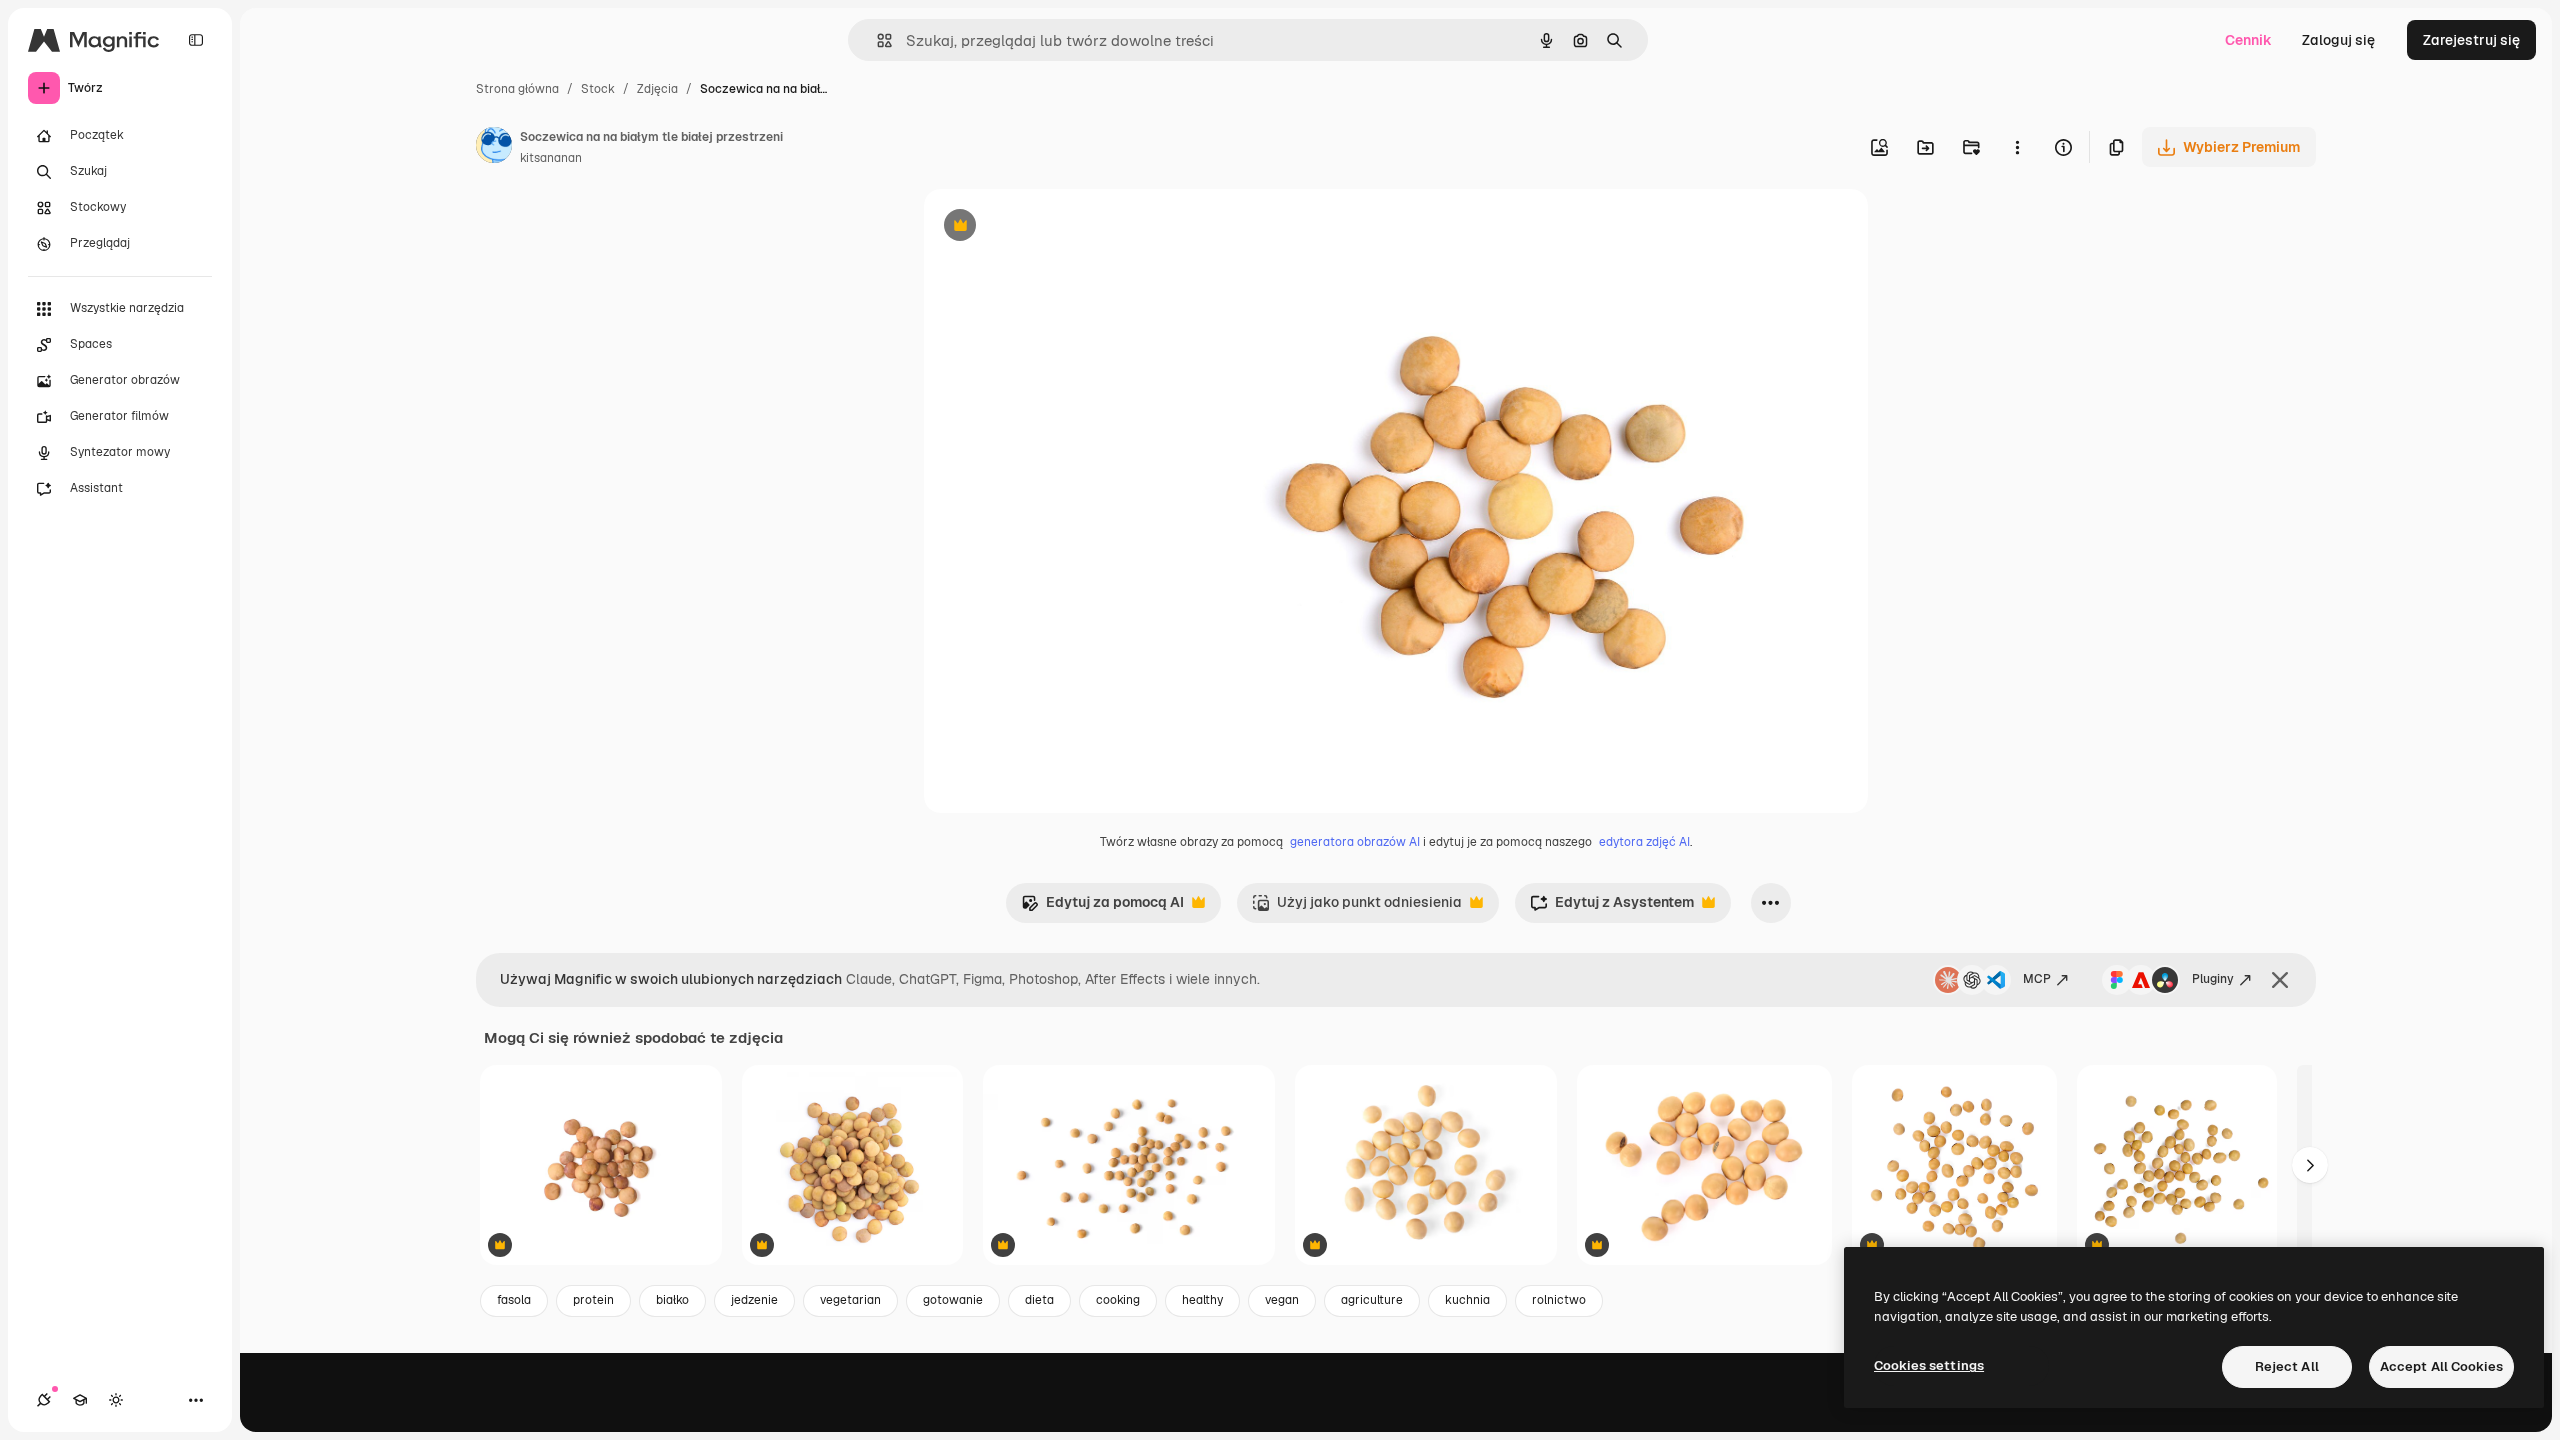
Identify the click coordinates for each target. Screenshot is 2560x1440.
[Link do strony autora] (494, 148)
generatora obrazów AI (1355, 842)
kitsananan (551, 158)
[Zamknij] (2280, 980)
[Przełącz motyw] (116, 1400)
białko (672, 1300)
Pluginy (2213, 979)
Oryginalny (1062, 227)
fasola (514, 1300)
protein (593, 1300)
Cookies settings (1929, 1365)
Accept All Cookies (2441, 1366)
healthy (1202, 1300)
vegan (1282, 1300)
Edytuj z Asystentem (1612, 907)
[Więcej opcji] (2017, 147)
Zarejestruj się (2471, 40)
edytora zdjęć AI (1644, 842)
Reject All (2287, 1366)
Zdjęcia (657, 89)
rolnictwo (1559, 1300)
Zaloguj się (2338, 40)
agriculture (1372, 1300)
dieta (1039, 1300)
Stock (598, 89)
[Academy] (80, 1400)
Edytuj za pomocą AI (1102, 907)
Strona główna (517, 89)
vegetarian (850, 1300)
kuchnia (1467, 1300)
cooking (1118, 1300)
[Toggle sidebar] (196, 40)
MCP (2037, 979)
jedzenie (754, 1300)
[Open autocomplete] (876, 40)
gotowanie (953, 1300)
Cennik (2248, 40)
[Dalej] (2310, 1165)
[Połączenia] (44, 1400)
